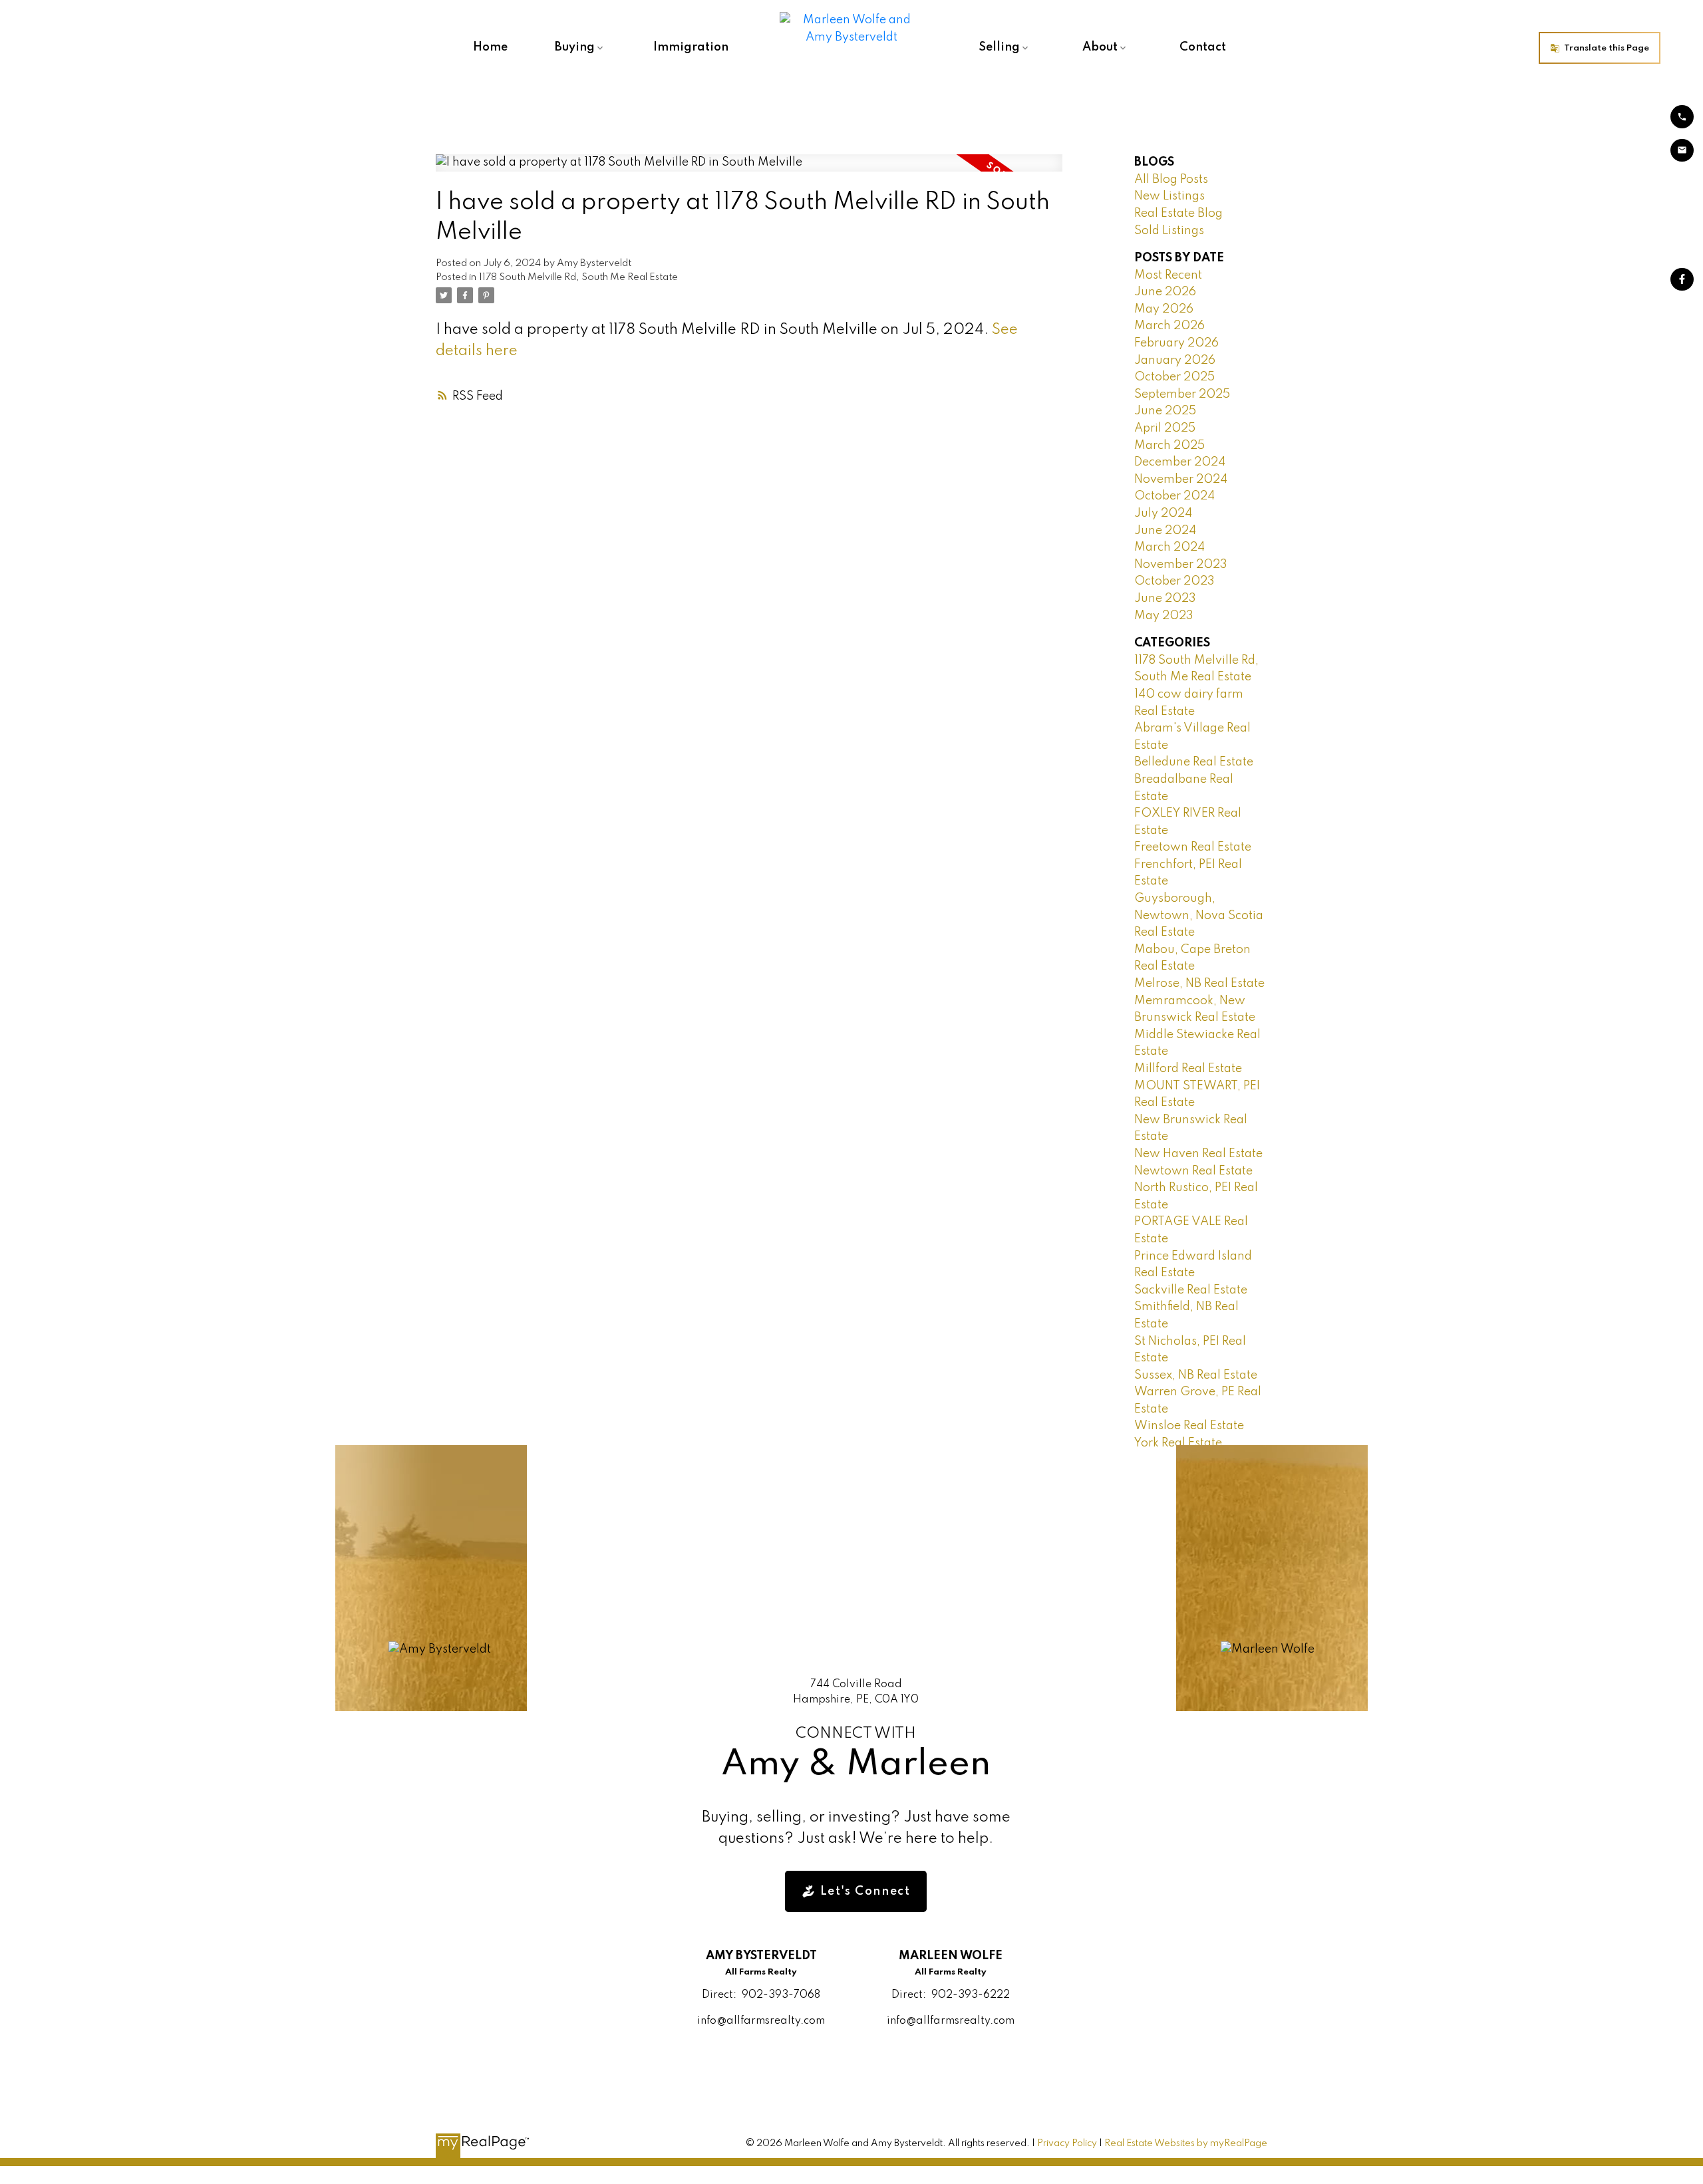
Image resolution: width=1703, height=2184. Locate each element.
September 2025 (1182, 394)
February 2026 (1176, 343)
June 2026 (1165, 292)
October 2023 (1174, 581)
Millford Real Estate (1188, 1069)
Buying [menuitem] (575, 47)
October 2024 (1174, 496)
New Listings (1169, 196)
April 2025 (1165, 428)
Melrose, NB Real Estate (1199, 984)
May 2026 (1164, 309)
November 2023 (1181, 565)
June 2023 (1165, 599)
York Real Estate (1178, 1443)
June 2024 (1165, 531)
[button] (1600, 48)
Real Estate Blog (1178, 213)
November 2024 (1181, 479)
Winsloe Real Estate (1189, 1426)
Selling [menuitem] (999, 47)
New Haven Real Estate (1198, 1154)
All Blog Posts (1171, 180)
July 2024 (1163, 513)
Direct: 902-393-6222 (951, 1995)
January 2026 (1175, 360)
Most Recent (1168, 275)
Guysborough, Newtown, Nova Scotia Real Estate (1199, 915)
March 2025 (1169, 446)
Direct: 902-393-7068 (761, 1995)
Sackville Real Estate (1191, 1290)
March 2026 (1169, 326)
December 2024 (1180, 462)
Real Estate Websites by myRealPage (1186, 2143)
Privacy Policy (1067, 2143)
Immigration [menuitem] (691, 47)
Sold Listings (1169, 231)
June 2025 (1165, 411)
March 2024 (1169, 547)
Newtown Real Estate (1193, 1171)
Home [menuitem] (490, 47)
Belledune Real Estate (1194, 762)
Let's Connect (865, 1891)
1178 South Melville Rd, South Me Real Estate (578, 277)
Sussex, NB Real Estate (1196, 1375)
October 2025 (1174, 377)
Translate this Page (1607, 48)
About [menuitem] (1100, 47)
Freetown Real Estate (1193, 847)
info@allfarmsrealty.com (761, 2021)
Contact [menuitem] (1203, 47)
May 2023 (1164, 616)
